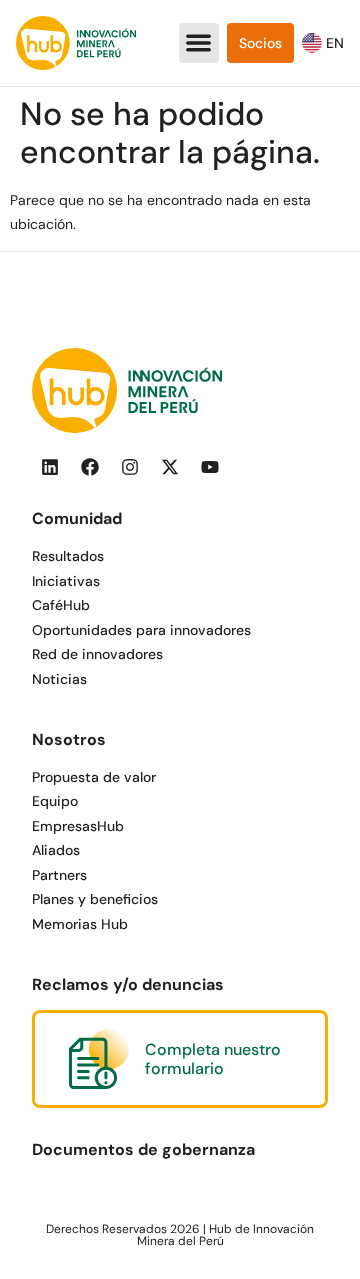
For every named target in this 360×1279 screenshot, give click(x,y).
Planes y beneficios (95, 899)
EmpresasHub (78, 826)
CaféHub (61, 605)
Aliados (56, 850)
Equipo (55, 801)
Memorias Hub (80, 924)
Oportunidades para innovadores (141, 630)
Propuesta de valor (94, 777)
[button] (199, 43)
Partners (59, 875)
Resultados (68, 556)
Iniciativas (66, 581)
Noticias (59, 679)
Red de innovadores (97, 654)
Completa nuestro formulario (213, 1059)
